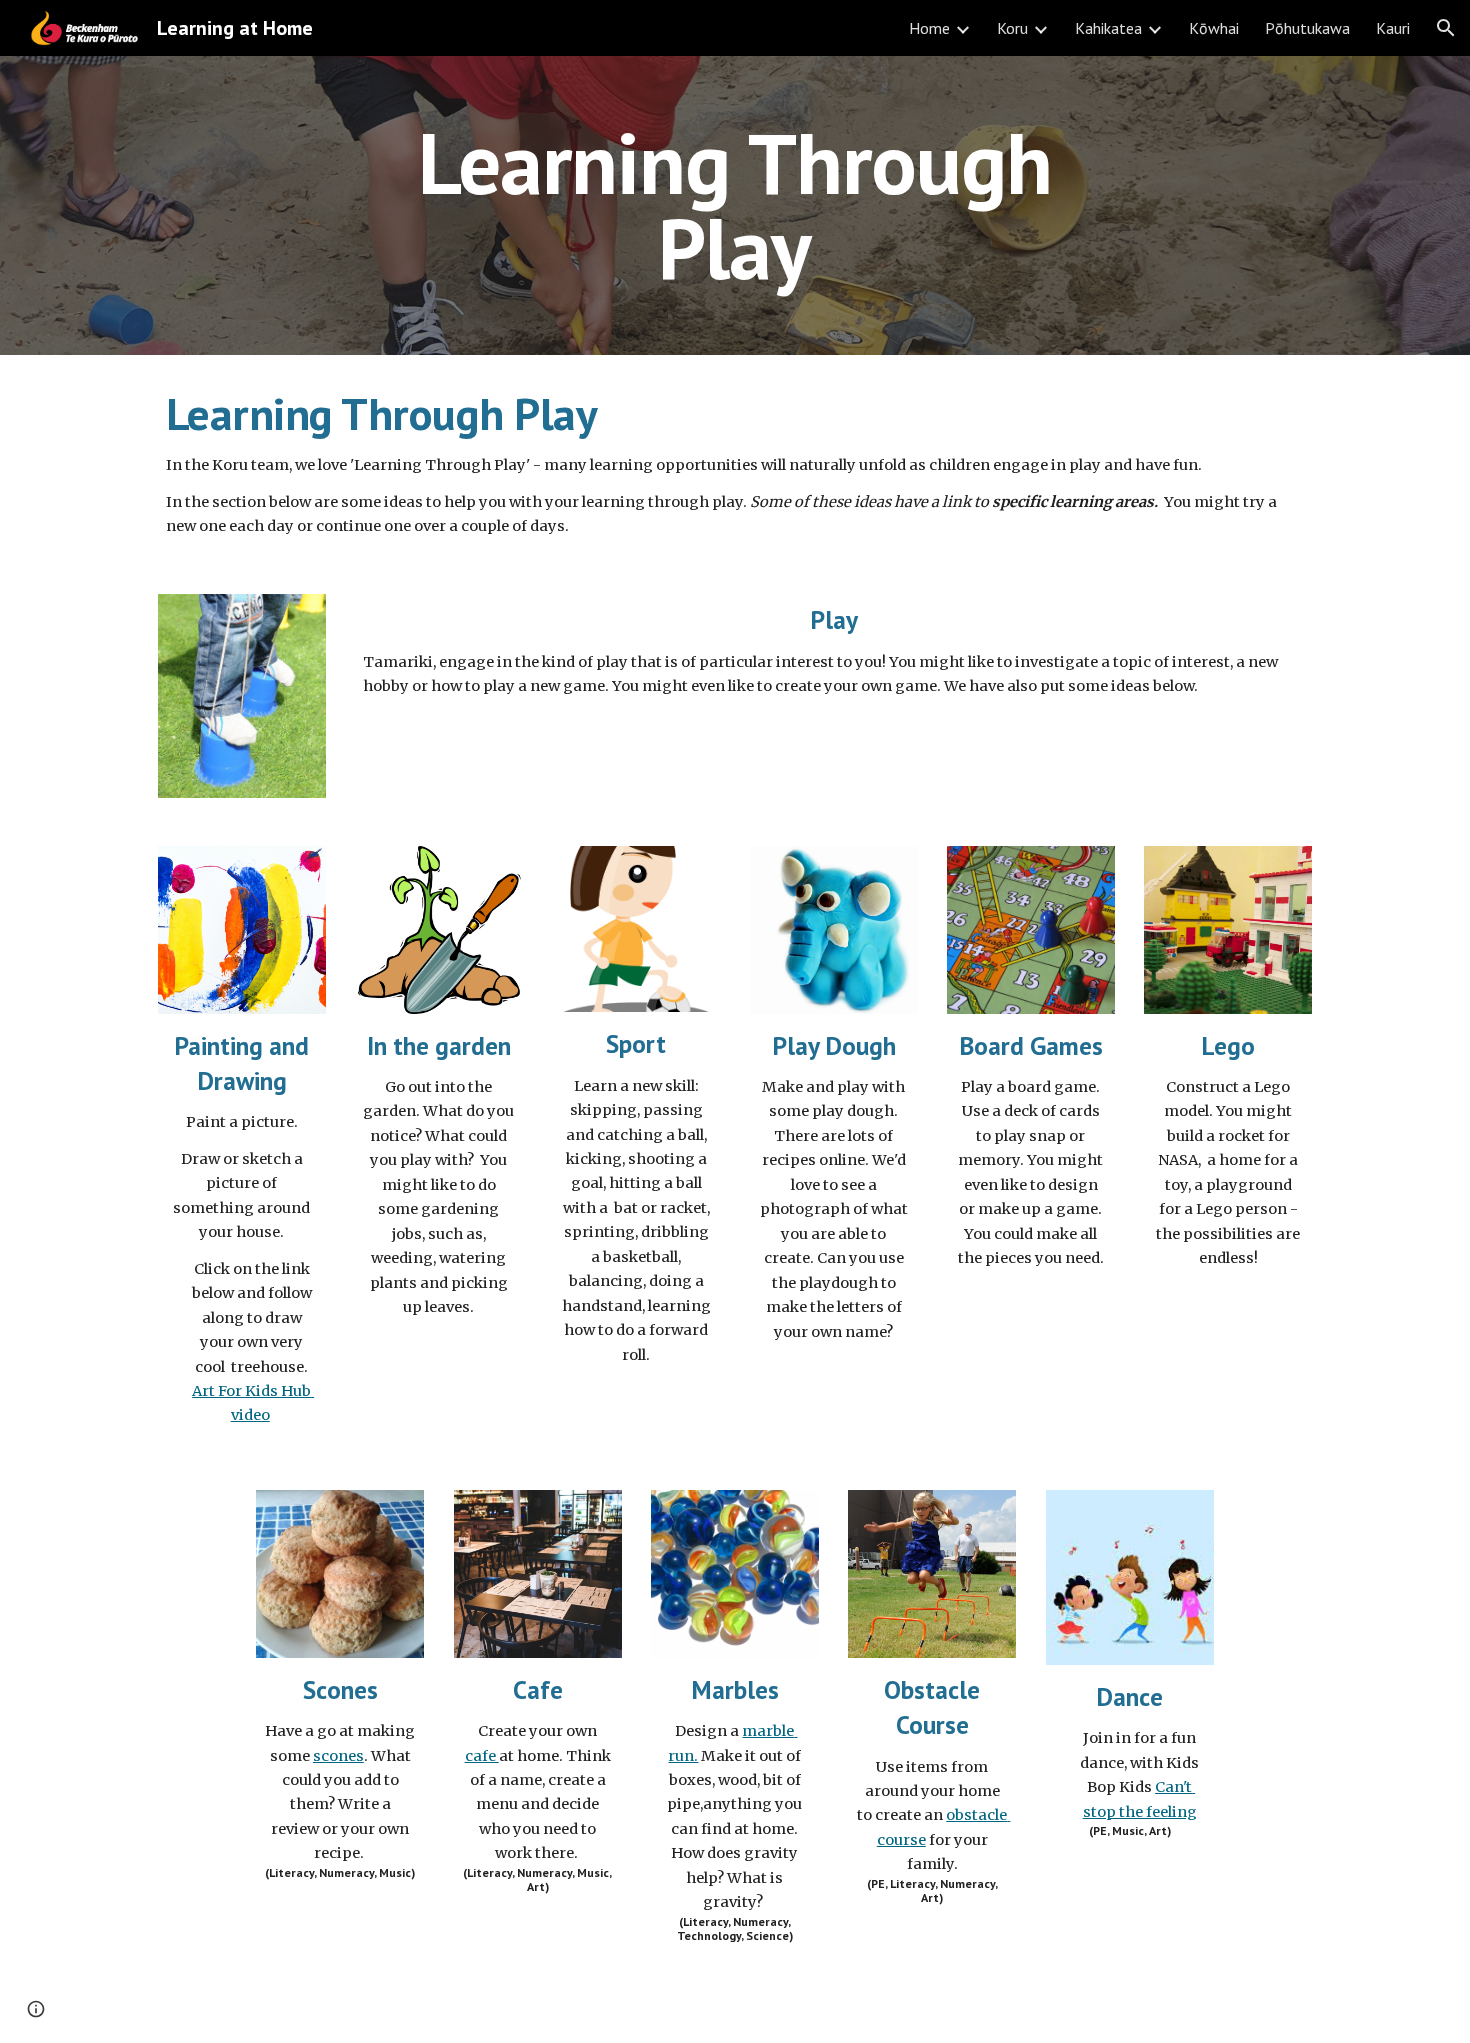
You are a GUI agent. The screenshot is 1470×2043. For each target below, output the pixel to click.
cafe (482, 1756)
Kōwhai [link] (1214, 28)
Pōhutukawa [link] (1307, 28)
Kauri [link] (1393, 28)
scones (338, 1756)
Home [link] (929, 28)
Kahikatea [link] (1108, 28)
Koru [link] (1012, 28)
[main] (735, 205)
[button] (1446, 28)
